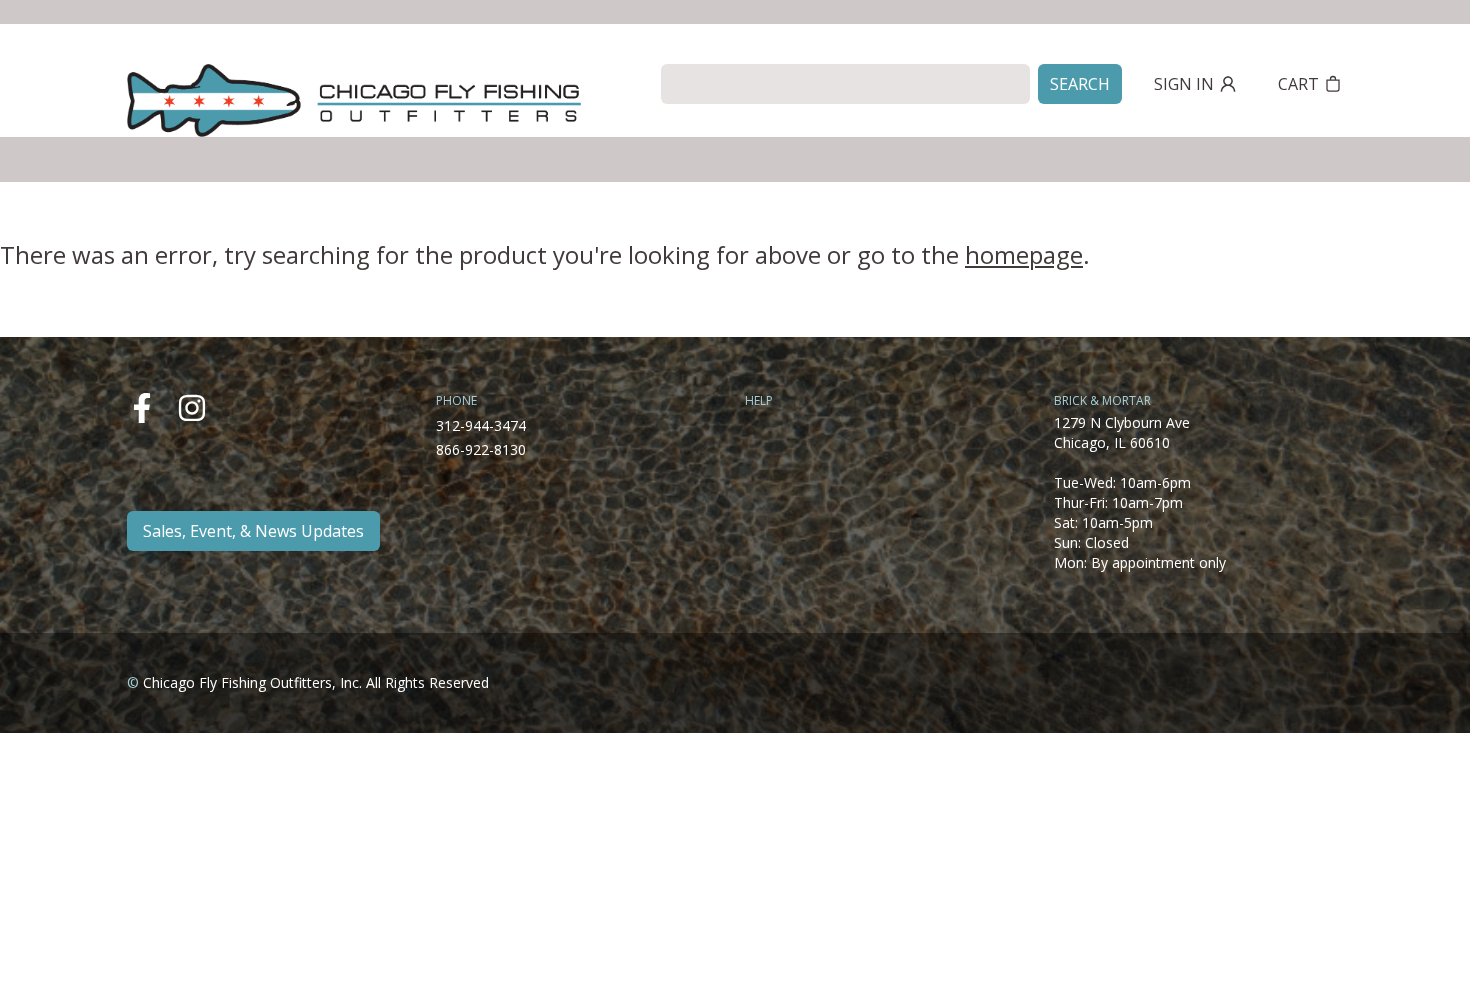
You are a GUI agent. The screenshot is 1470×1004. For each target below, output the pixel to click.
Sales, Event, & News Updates (253, 531)
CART (1298, 84)
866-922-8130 (481, 449)
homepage (1024, 254)
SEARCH (1080, 84)
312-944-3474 (481, 425)
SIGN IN (1184, 84)
